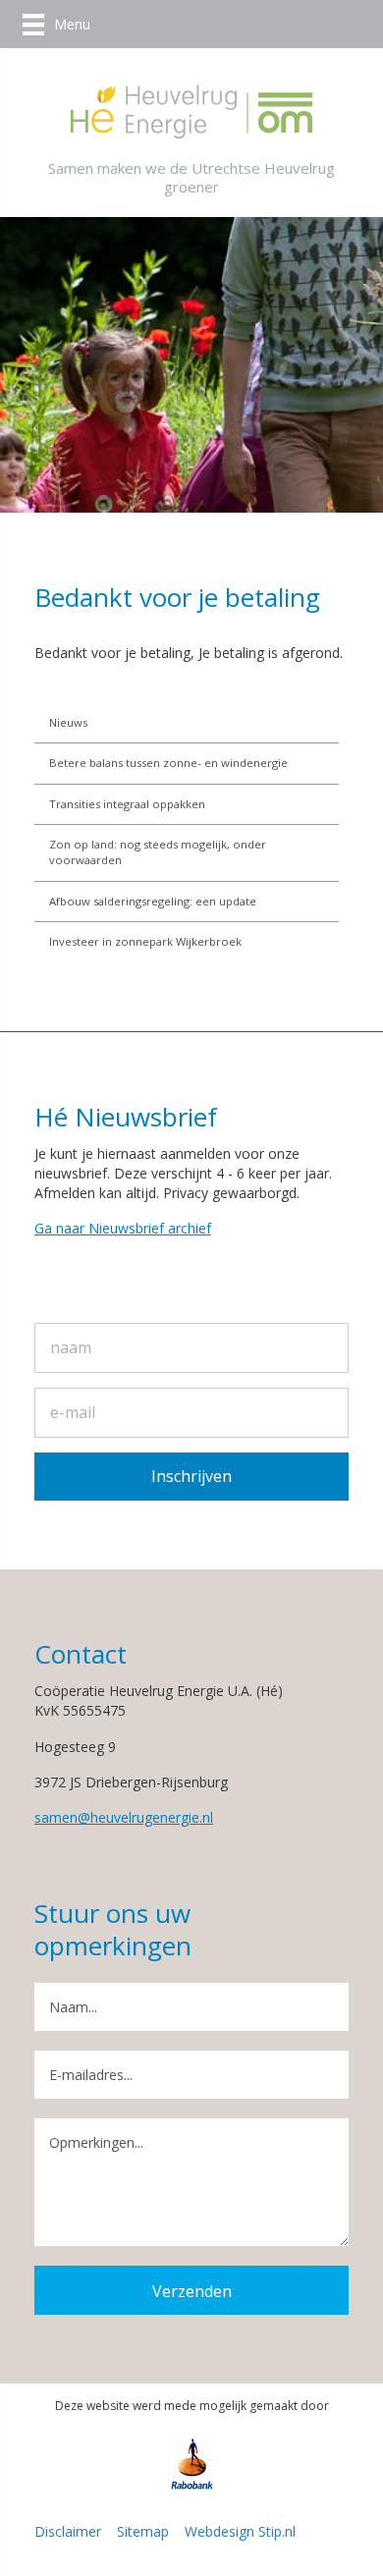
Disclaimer (68, 2531)
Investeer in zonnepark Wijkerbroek (145, 941)
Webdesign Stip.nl (240, 2531)
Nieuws (68, 722)
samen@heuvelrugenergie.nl (124, 1817)
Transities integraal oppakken (127, 804)
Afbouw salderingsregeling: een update (153, 901)
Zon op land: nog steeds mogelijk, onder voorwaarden (158, 852)
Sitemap (143, 2531)
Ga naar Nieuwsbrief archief (123, 1228)
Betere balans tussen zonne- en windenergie (168, 763)
